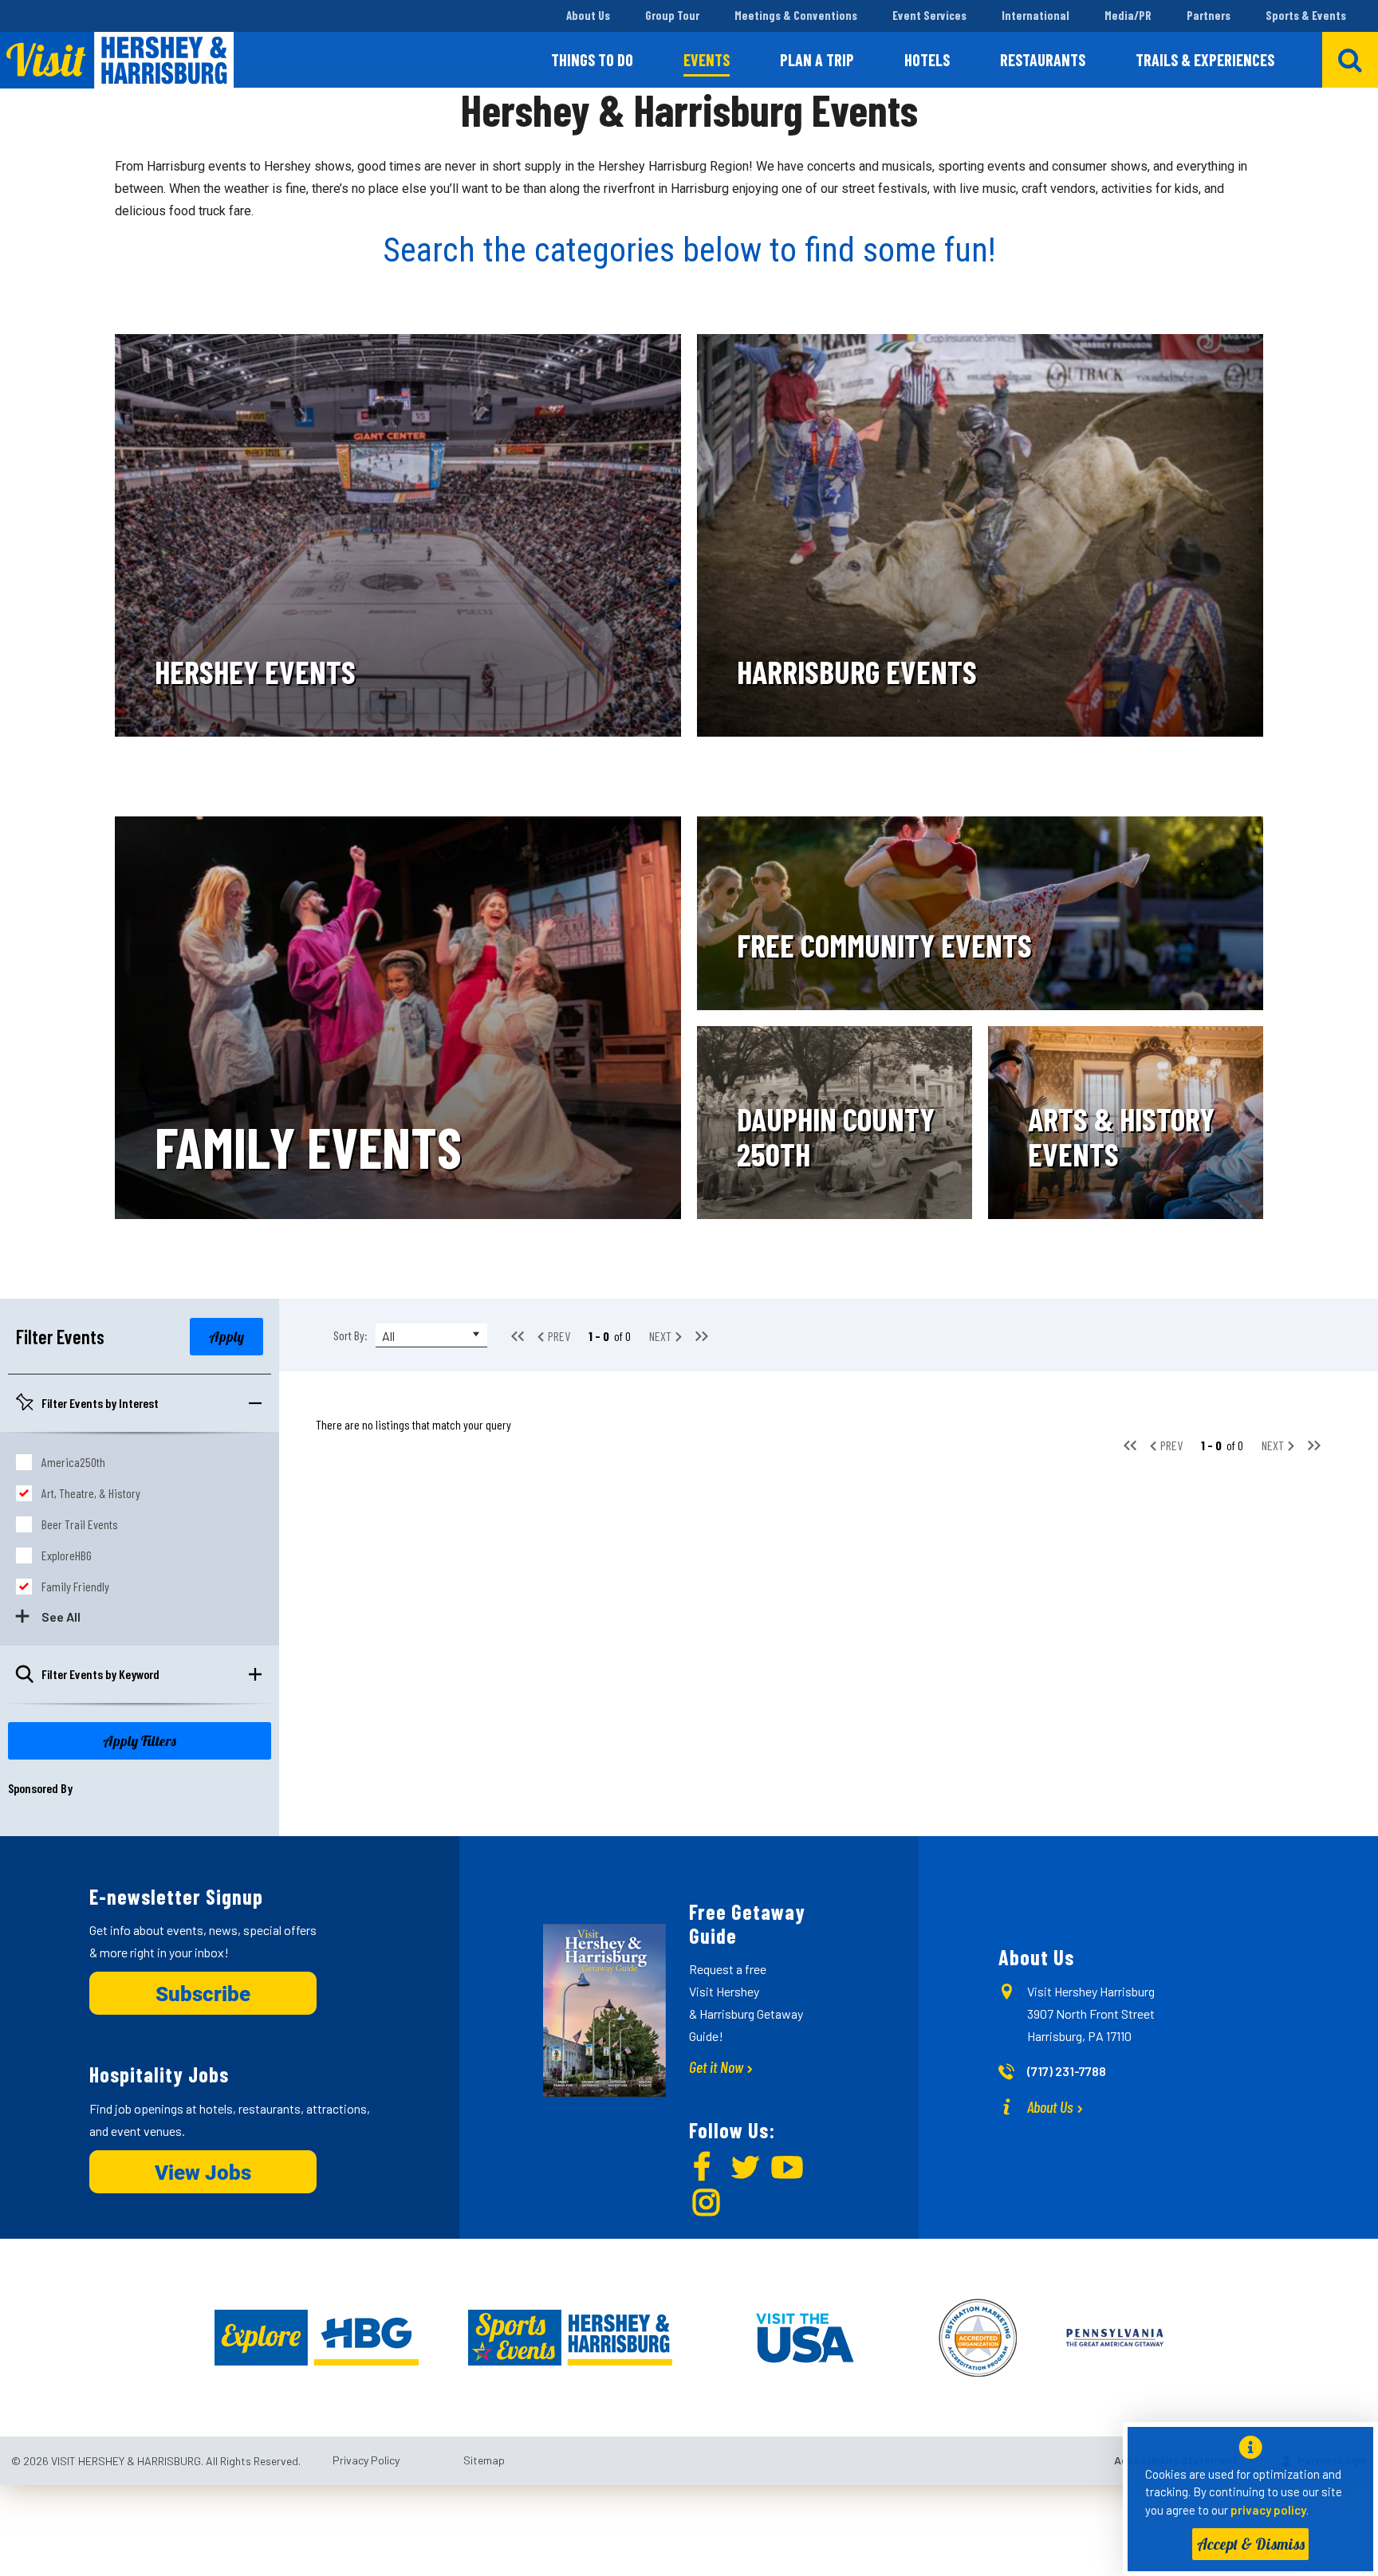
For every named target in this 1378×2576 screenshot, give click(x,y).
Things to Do (592, 60)
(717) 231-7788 (1067, 2071)
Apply (226, 1337)
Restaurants (1043, 60)
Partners (1209, 15)
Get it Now (716, 2067)
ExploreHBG (67, 1555)
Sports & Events (1306, 15)
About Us (588, 15)
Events (707, 60)
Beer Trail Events (80, 1524)
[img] (398, 535)
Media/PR (1128, 15)
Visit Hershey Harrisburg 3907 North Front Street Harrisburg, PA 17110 (1091, 2014)
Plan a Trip (817, 60)
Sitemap (484, 2460)
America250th (73, 1462)
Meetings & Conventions (796, 15)
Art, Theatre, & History (91, 1493)
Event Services (929, 15)
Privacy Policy (366, 2460)
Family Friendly (75, 1586)
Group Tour (672, 15)
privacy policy (1268, 2510)
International (1035, 15)
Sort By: (350, 1335)
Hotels (927, 60)
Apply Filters (140, 1741)
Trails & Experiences (1205, 60)
